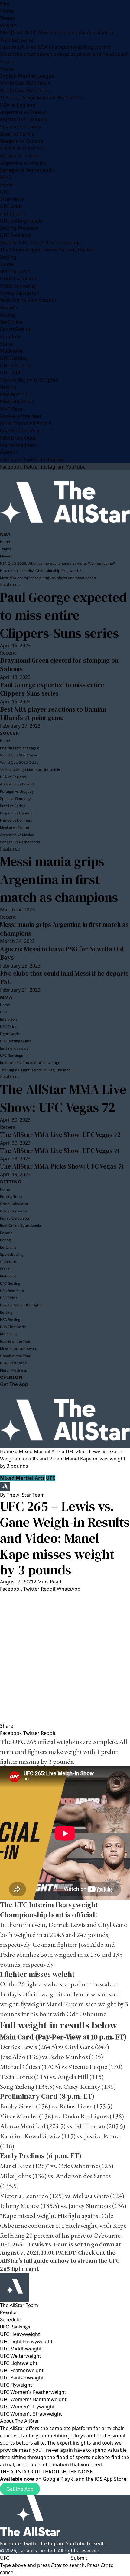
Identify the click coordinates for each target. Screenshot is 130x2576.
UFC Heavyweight (20, 2334)
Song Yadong (18, 2087)
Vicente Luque (88, 2067)
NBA (5, 4)
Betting (8, 257)
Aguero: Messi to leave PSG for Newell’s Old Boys (62, 953)
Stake (6, 344)
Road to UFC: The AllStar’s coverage (41, 242)
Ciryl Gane (112, 1925)
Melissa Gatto (91, 2196)
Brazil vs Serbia (17, 134)
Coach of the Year (20, 431)
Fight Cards (13, 213)
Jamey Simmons (90, 2206)
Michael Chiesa (20, 2067)
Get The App (14, 1384)
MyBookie (11, 351)
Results (8, 2312)
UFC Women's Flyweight (27, 2407)
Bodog (8, 315)
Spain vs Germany (21, 127)
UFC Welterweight (21, 2356)
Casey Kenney (82, 2087)
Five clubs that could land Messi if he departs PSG (64, 978)
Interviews (12, 199)
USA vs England (18, 105)
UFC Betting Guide (21, 221)
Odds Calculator (18, 279)
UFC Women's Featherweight (33, 2392)
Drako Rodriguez (85, 2116)
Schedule (10, 2320)
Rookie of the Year (21, 416)
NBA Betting (14, 394)
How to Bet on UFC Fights (29, 380)
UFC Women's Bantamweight (33, 2399)
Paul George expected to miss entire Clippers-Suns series (63, 615)
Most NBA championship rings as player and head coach (64, 54)
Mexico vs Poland (20, 156)
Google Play (56, 2479)
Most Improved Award (26, 423)
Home (7, 11)
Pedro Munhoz (19, 1954)
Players (8, 25)
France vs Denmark (22, 148)
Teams (7, 18)
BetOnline (11, 322)
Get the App (20, 2489)
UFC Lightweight (19, 2363)
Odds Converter (18, 286)
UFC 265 (24, 1742)
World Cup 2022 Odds (25, 90)
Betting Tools (15, 271)
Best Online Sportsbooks (28, 300)
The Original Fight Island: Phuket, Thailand (48, 250)
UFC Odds (11, 206)
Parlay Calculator (19, 293)
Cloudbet (10, 336)
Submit (79, 2558)
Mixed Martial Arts (40, 1451)
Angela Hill (73, 2077)
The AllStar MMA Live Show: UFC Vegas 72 (63, 1098)
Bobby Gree (16, 2106)
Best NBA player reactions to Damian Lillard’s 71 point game (53, 713)
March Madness (18, 445)
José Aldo (92, 1945)
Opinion (9, 452)
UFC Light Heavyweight (26, 2341)
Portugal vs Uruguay (24, 119)
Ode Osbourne (86, 2014)
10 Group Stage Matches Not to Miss (42, 98)
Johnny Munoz (20, 2206)
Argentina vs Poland (23, 112)
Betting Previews (19, 228)
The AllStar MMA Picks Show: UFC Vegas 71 (62, 1166)
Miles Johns (16, 2176)
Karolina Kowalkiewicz (30, 2136)
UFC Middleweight (21, 2349)
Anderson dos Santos (83, 2176)
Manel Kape (62, 2004)
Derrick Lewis (67, 1925)
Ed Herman (90, 2126)
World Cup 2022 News (25, 83)
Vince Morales (19, 2116)
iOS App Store (110, 2479)
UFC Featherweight (22, 2370)
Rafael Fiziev (76, 2106)
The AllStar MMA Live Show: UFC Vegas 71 (60, 1151)
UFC (5, 192)
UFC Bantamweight (22, 2378)
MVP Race (11, 409)
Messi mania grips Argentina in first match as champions (59, 879)
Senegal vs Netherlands (27, 170)
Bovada (8, 308)
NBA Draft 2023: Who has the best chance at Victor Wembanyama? (57, 563)
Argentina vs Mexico (23, 163)
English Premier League (27, 76)
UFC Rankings (16, 235)
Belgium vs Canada (22, 141)
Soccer (8, 62)
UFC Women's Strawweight (31, 2414)
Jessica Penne (102, 2136)
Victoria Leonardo (24, 2196)
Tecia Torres (16, 2077)
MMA (6, 177)
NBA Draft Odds (18, 438)
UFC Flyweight (16, 2385)
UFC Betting (13, 358)
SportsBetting (16, 329)
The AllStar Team (26, 1495)
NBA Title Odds (17, 402)
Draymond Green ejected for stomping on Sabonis (59, 665)
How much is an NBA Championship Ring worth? (55, 47)
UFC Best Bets (16, 365)
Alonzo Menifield (23, 2126)
